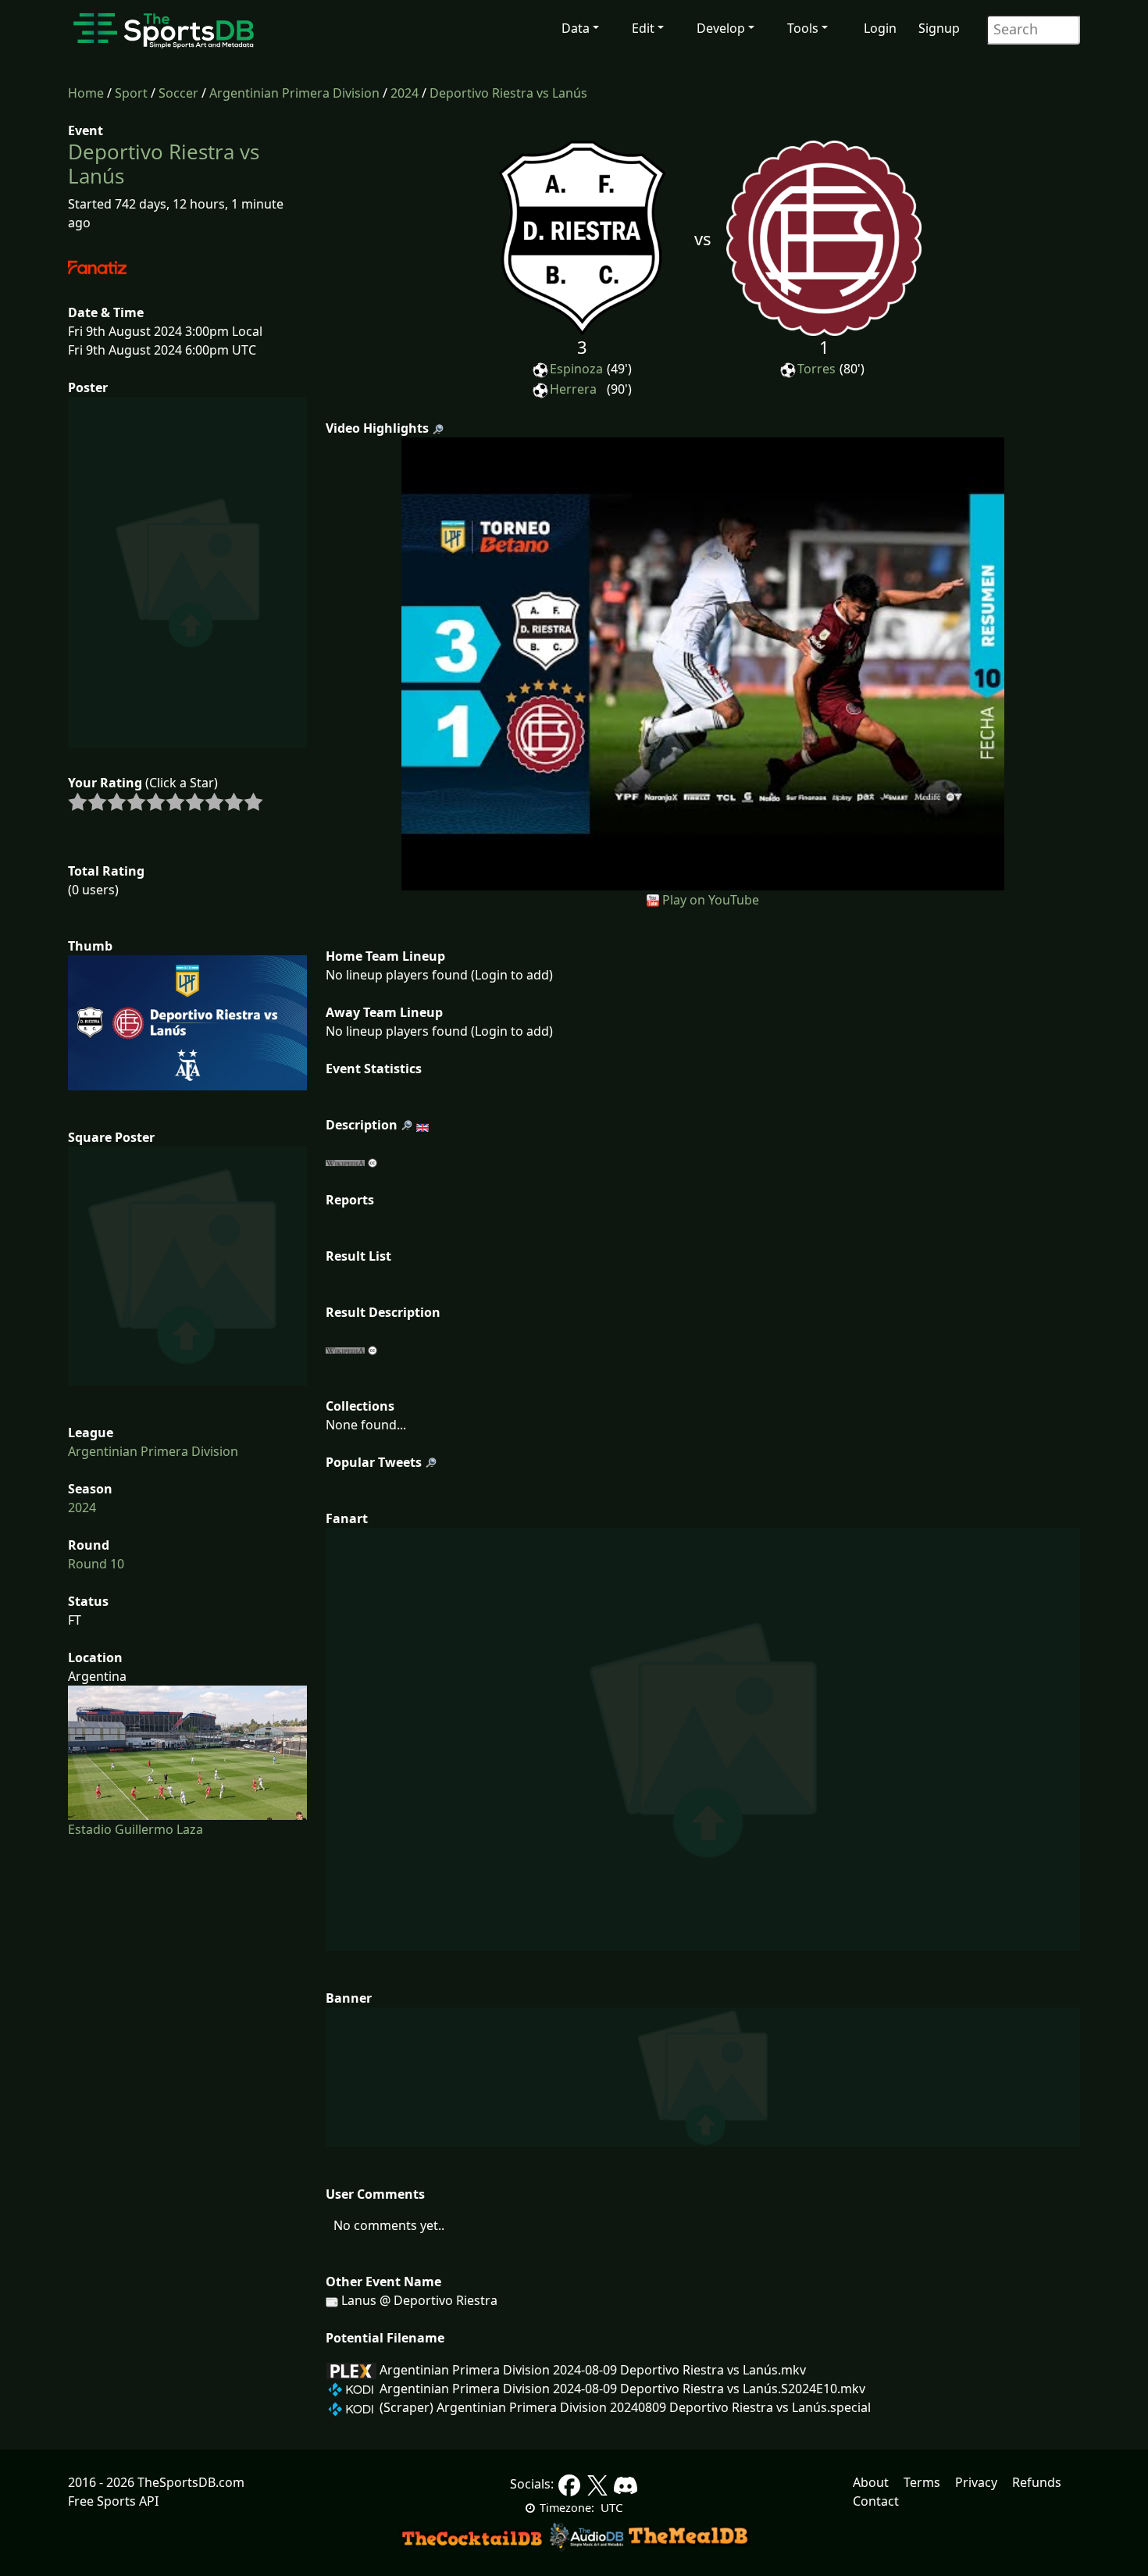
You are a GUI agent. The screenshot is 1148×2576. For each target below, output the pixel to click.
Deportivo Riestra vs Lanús (508, 93)
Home (86, 93)
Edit (643, 28)
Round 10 (96, 1564)
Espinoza (576, 369)
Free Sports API (113, 2501)
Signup (939, 28)
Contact (876, 2501)
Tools (803, 28)
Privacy (976, 2482)
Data (576, 28)
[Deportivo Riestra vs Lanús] (703, 662)
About (871, 2482)
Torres (816, 369)
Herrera (573, 389)
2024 (405, 93)
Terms (922, 2482)
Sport (131, 93)
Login (880, 28)
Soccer (178, 93)
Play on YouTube (711, 900)
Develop (721, 28)
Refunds (1037, 2482)
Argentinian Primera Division (294, 93)
